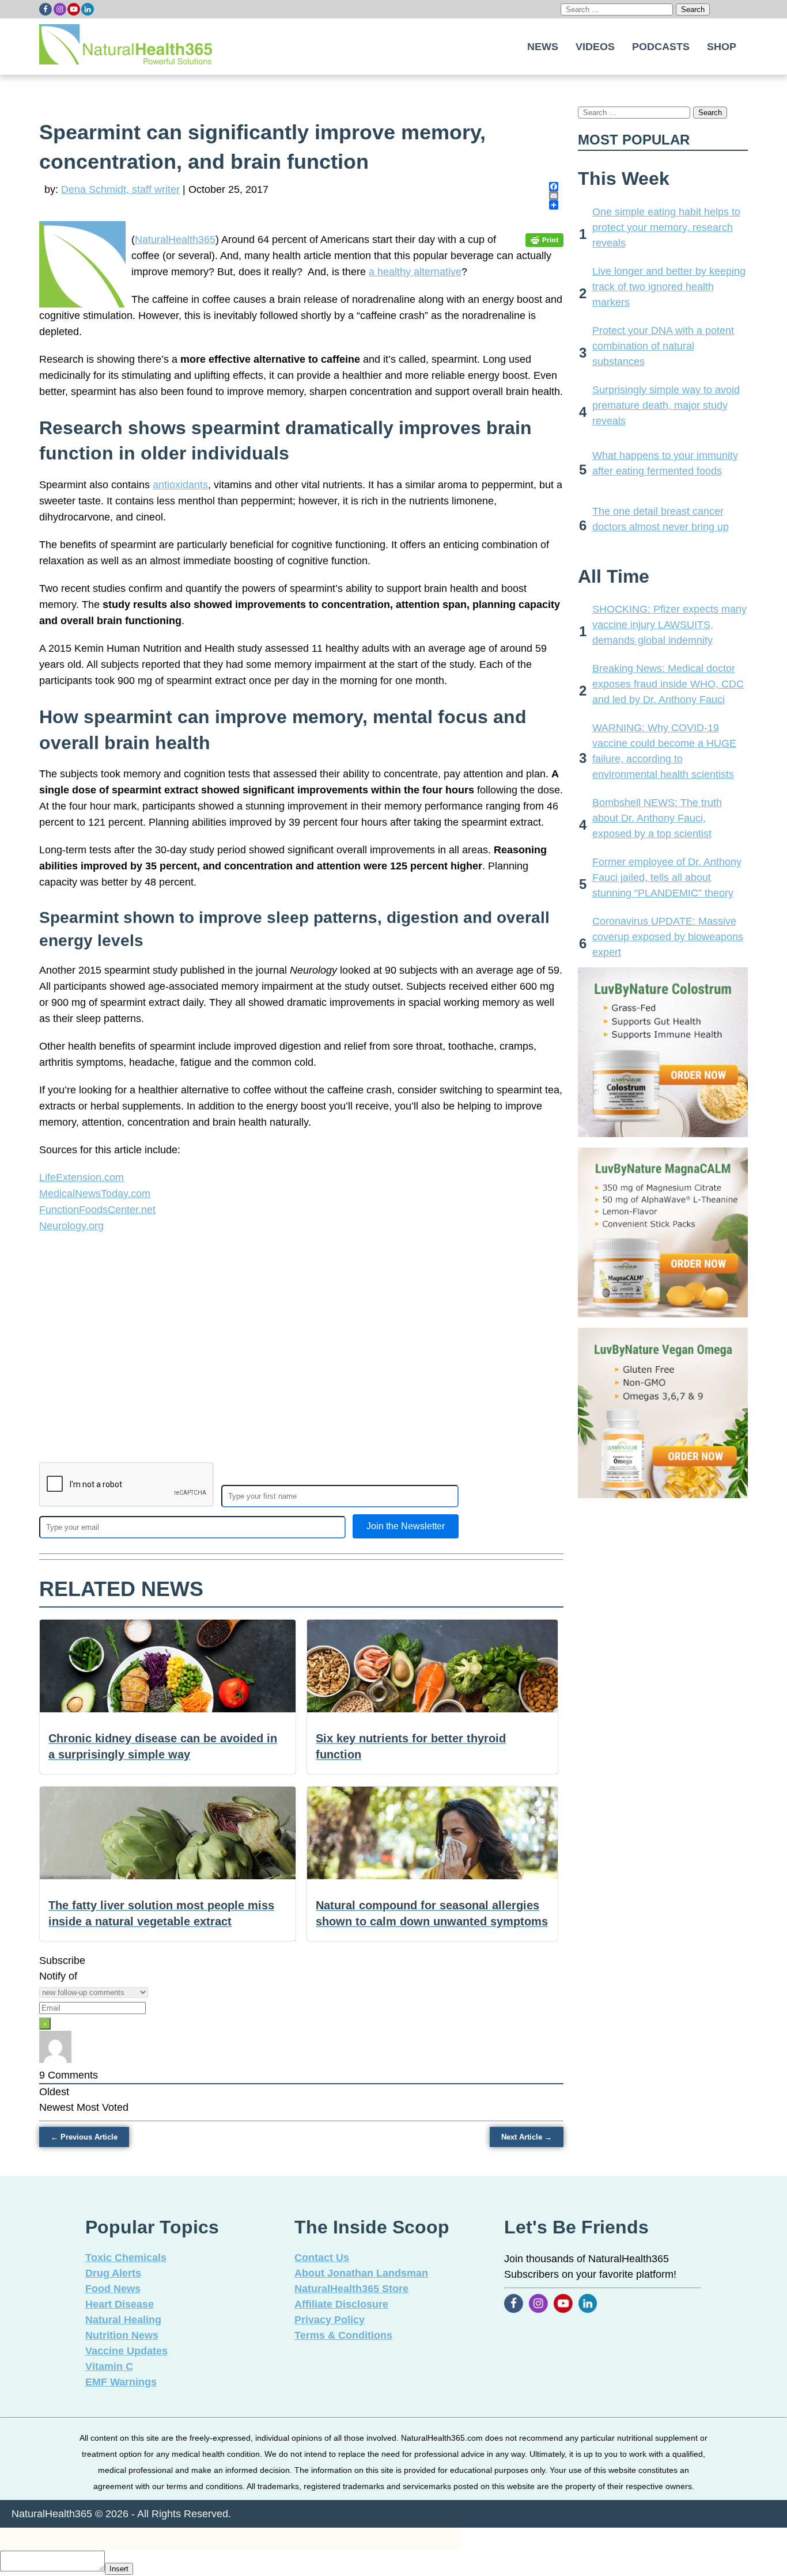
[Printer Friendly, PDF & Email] (544, 240)
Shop (722, 47)
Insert (119, 2569)
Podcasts (661, 47)
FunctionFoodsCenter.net (97, 1210)
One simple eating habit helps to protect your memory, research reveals (666, 227)
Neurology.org (71, 1226)
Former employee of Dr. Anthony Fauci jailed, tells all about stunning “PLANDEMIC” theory (667, 877)
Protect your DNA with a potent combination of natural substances (663, 346)
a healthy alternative (415, 272)
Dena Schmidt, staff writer (120, 189)
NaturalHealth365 (175, 240)
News (543, 47)
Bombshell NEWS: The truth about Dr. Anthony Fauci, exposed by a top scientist (657, 818)
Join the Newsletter (406, 1526)
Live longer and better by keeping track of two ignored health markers (669, 287)
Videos (595, 47)
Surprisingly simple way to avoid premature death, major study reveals (666, 405)
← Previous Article (84, 2137)
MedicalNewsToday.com (95, 1194)
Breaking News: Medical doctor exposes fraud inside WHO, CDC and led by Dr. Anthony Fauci (668, 684)
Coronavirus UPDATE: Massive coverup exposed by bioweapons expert (668, 937)
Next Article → (527, 2137)
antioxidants (180, 485)
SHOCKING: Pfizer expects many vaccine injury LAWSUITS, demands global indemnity (669, 625)
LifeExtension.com (82, 1177)
